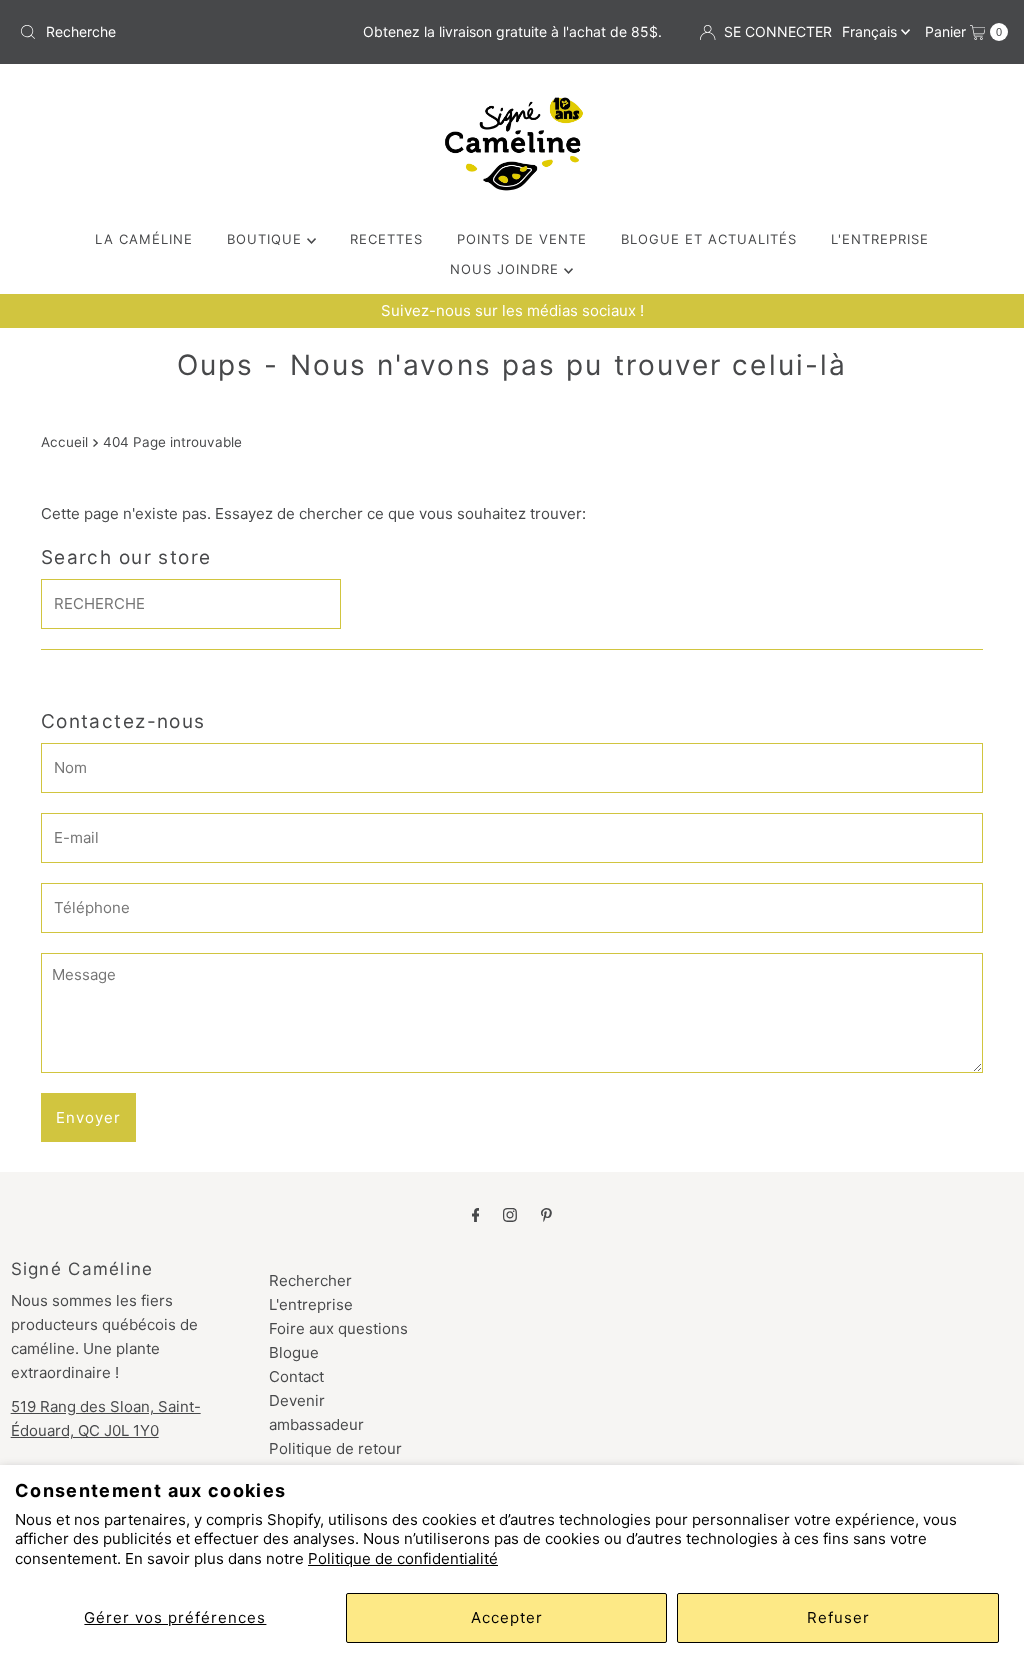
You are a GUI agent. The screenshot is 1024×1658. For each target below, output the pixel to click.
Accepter (507, 1617)
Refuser (838, 1617)
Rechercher (310, 1280)
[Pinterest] (546, 1214)
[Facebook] (476, 1214)
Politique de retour (335, 1448)
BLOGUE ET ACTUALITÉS (709, 239)
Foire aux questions (338, 1328)
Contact (296, 1376)
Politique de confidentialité (403, 1558)
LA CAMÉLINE (144, 239)
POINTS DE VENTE (522, 239)
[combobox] (173, 32)
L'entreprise (311, 1304)
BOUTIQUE (267, 239)
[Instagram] (510, 1214)
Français (871, 31)
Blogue (294, 1352)
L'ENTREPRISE (880, 239)
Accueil (64, 442)
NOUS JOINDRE (507, 269)
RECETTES (386, 239)
